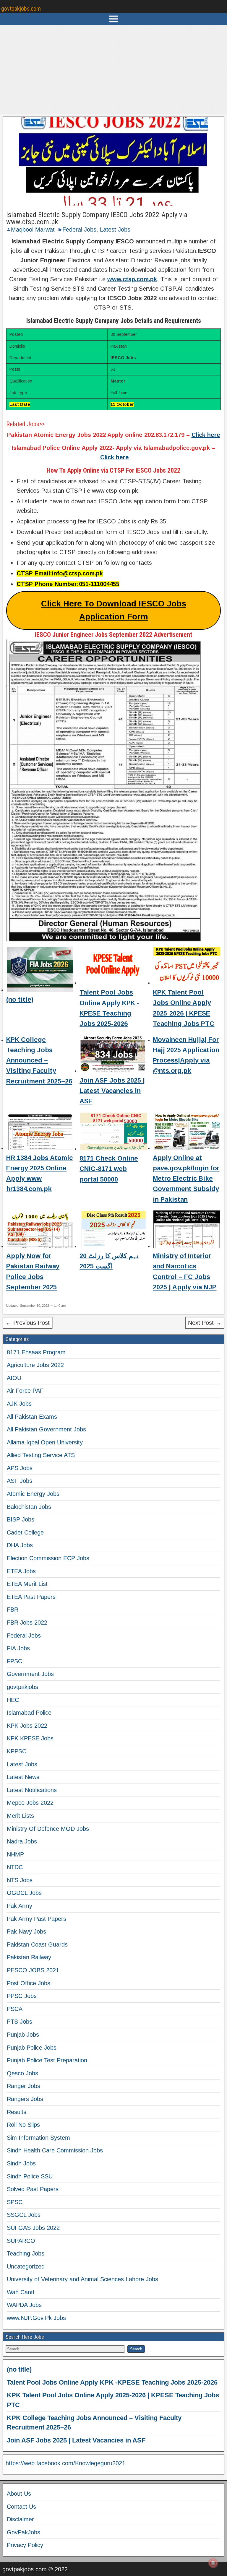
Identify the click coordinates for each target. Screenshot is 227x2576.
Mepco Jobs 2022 (30, 1803)
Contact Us (21, 2507)
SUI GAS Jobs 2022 (33, 2228)
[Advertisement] (113, 69)
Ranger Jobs (23, 2086)
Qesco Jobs (22, 2073)
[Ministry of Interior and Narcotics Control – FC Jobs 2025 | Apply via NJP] (187, 1230)
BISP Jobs (21, 1519)
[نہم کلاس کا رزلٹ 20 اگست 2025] (113, 1230)
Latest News (23, 1777)
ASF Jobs (20, 1481)
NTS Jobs (20, 1880)
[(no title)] (40, 970)
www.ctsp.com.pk (132, 279)
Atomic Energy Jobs (33, 1494)
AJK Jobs (19, 1404)
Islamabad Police (29, 1713)
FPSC (14, 1661)
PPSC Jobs (22, 1996)
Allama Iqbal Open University (45, 1442)
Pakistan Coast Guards (37, 1944)
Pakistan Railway (29, 1957)
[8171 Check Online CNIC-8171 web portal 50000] (113, 1132)
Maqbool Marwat (33, 230)
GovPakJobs (23, 2532)
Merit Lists (20, 1816)
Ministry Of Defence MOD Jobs (48, 1829)
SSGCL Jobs (24, 2215)
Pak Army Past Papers (37, 1919)
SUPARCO (21, 2241)
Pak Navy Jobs (26, 1931)
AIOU (14, 1378)
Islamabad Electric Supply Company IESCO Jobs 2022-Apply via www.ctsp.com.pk (97, 218)
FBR (13, 1610)
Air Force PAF (25, 1391)
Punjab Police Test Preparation (47, 2060)
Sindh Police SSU (30, 2176)
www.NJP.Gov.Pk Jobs (36, 2318)
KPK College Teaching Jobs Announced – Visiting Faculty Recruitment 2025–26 (39, 1060)
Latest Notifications (32, 1790)
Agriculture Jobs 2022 (35, 1365)
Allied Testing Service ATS (41, 1455)
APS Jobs (20, 1468)
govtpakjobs (22, 1687)
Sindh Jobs (21, 2163)
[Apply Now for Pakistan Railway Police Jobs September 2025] (40, 1230)
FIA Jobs (18, 1648)
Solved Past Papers (33, 2189)
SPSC (15, 2202)
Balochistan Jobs (29, 1507)
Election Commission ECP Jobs (48, 1558)
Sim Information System (38, 2138)
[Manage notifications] (213, 2563)
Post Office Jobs (29, 1983)
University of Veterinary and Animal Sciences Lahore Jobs (82, 2279)
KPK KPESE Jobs (30, 1738)
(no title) (20, 999)
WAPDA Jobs (24, 2305)
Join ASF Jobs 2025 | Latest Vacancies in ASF (112, 1091)
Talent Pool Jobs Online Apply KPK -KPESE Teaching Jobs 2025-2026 (112, 2382)
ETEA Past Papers (31, 1597)
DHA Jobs (20, 1545)
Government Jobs (30, 1674)
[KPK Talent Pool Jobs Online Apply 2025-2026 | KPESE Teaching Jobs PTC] (187, 967)
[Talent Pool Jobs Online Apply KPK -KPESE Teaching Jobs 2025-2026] (113, 967)
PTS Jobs (20, 2022)
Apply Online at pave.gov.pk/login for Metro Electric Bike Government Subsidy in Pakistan (186, 1179)
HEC (13, 1700)
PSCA (15, 2009)
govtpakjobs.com (21, 9)
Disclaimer (20, 2519)
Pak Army (20, 1906)
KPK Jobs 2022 (27, 1726)
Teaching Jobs (26, 2253)
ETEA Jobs (21, 1571)
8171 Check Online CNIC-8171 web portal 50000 (109, 1169)
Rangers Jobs (25, 2099)
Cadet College (25, 1532)
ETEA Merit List (27, 1584)
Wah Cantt (21, 2292)
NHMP (15, 1854)
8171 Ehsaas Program (36, 1352)
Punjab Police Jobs (32, 2048)
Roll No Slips (23, 2125)
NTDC (15, 1867)
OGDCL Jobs (24, 1893)
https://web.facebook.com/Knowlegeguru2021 (65, 2463)
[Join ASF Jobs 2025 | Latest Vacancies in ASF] (113, 1055)
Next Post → (205, 1323)
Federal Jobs (79, 230)
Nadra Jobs (22, 1841)
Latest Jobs (115, 230)
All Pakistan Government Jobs (46, 1429)
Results (17, 2112)
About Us (19, 2494)
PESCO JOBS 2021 (33, 1970)
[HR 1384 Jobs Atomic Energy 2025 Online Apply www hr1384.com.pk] (40, 1132)
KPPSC (17, 1751)
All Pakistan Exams (32, 1417)
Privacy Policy (25, 2545)
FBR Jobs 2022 (27, 1623)
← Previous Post (28, 1323)
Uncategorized (26, 2266)
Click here (206, 435)
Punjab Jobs (23, 2035)
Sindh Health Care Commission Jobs (55, 2150)
